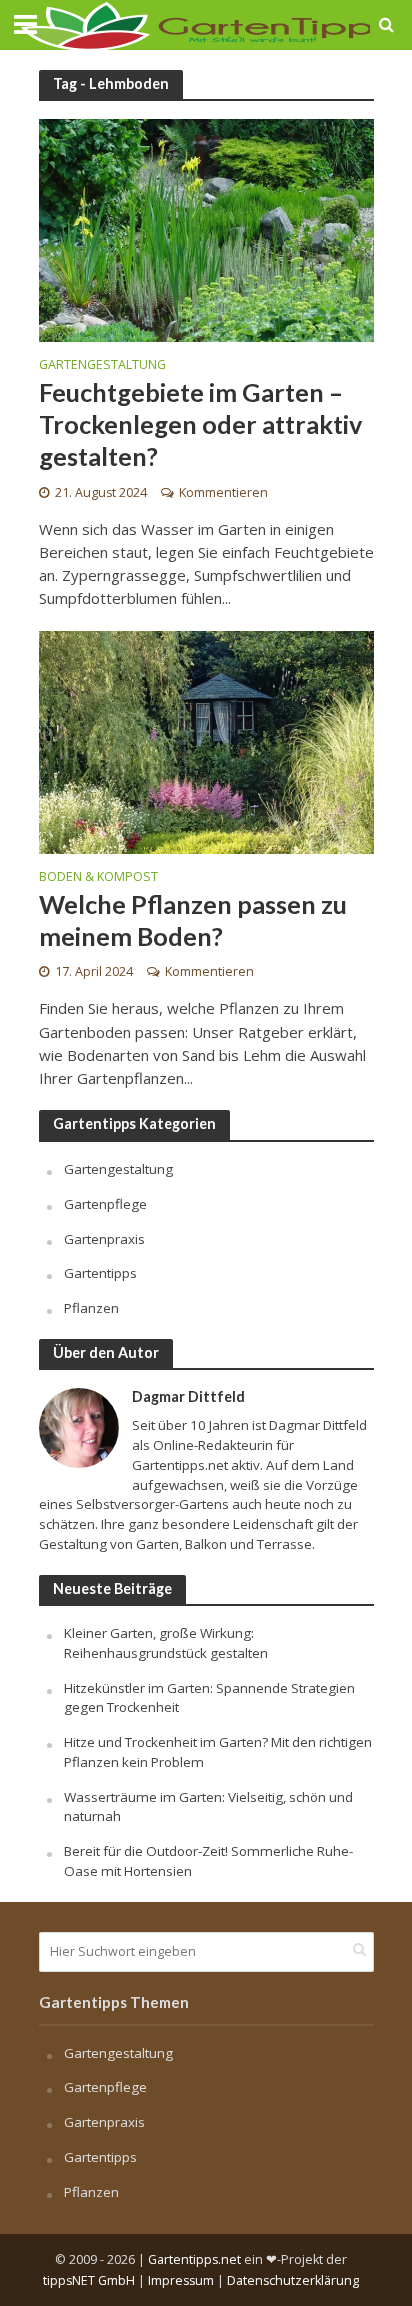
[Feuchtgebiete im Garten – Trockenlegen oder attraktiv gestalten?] (206, 229)
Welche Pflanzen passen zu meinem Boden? (193, 920)
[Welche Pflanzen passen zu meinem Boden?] (206, 740)
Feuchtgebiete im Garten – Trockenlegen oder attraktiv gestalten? (200, 424)
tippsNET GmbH (89, 2280)
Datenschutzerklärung (293, 2280)
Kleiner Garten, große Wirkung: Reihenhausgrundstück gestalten (166, 1643)
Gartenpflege (105, 1204)
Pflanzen (91, 1308)
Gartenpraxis (104, 1239)
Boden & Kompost (98, 878)
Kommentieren (223, 492)
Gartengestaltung (102, 366)
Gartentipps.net (194, 2259)
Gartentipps (100, 1273)
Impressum (181, 2280)
